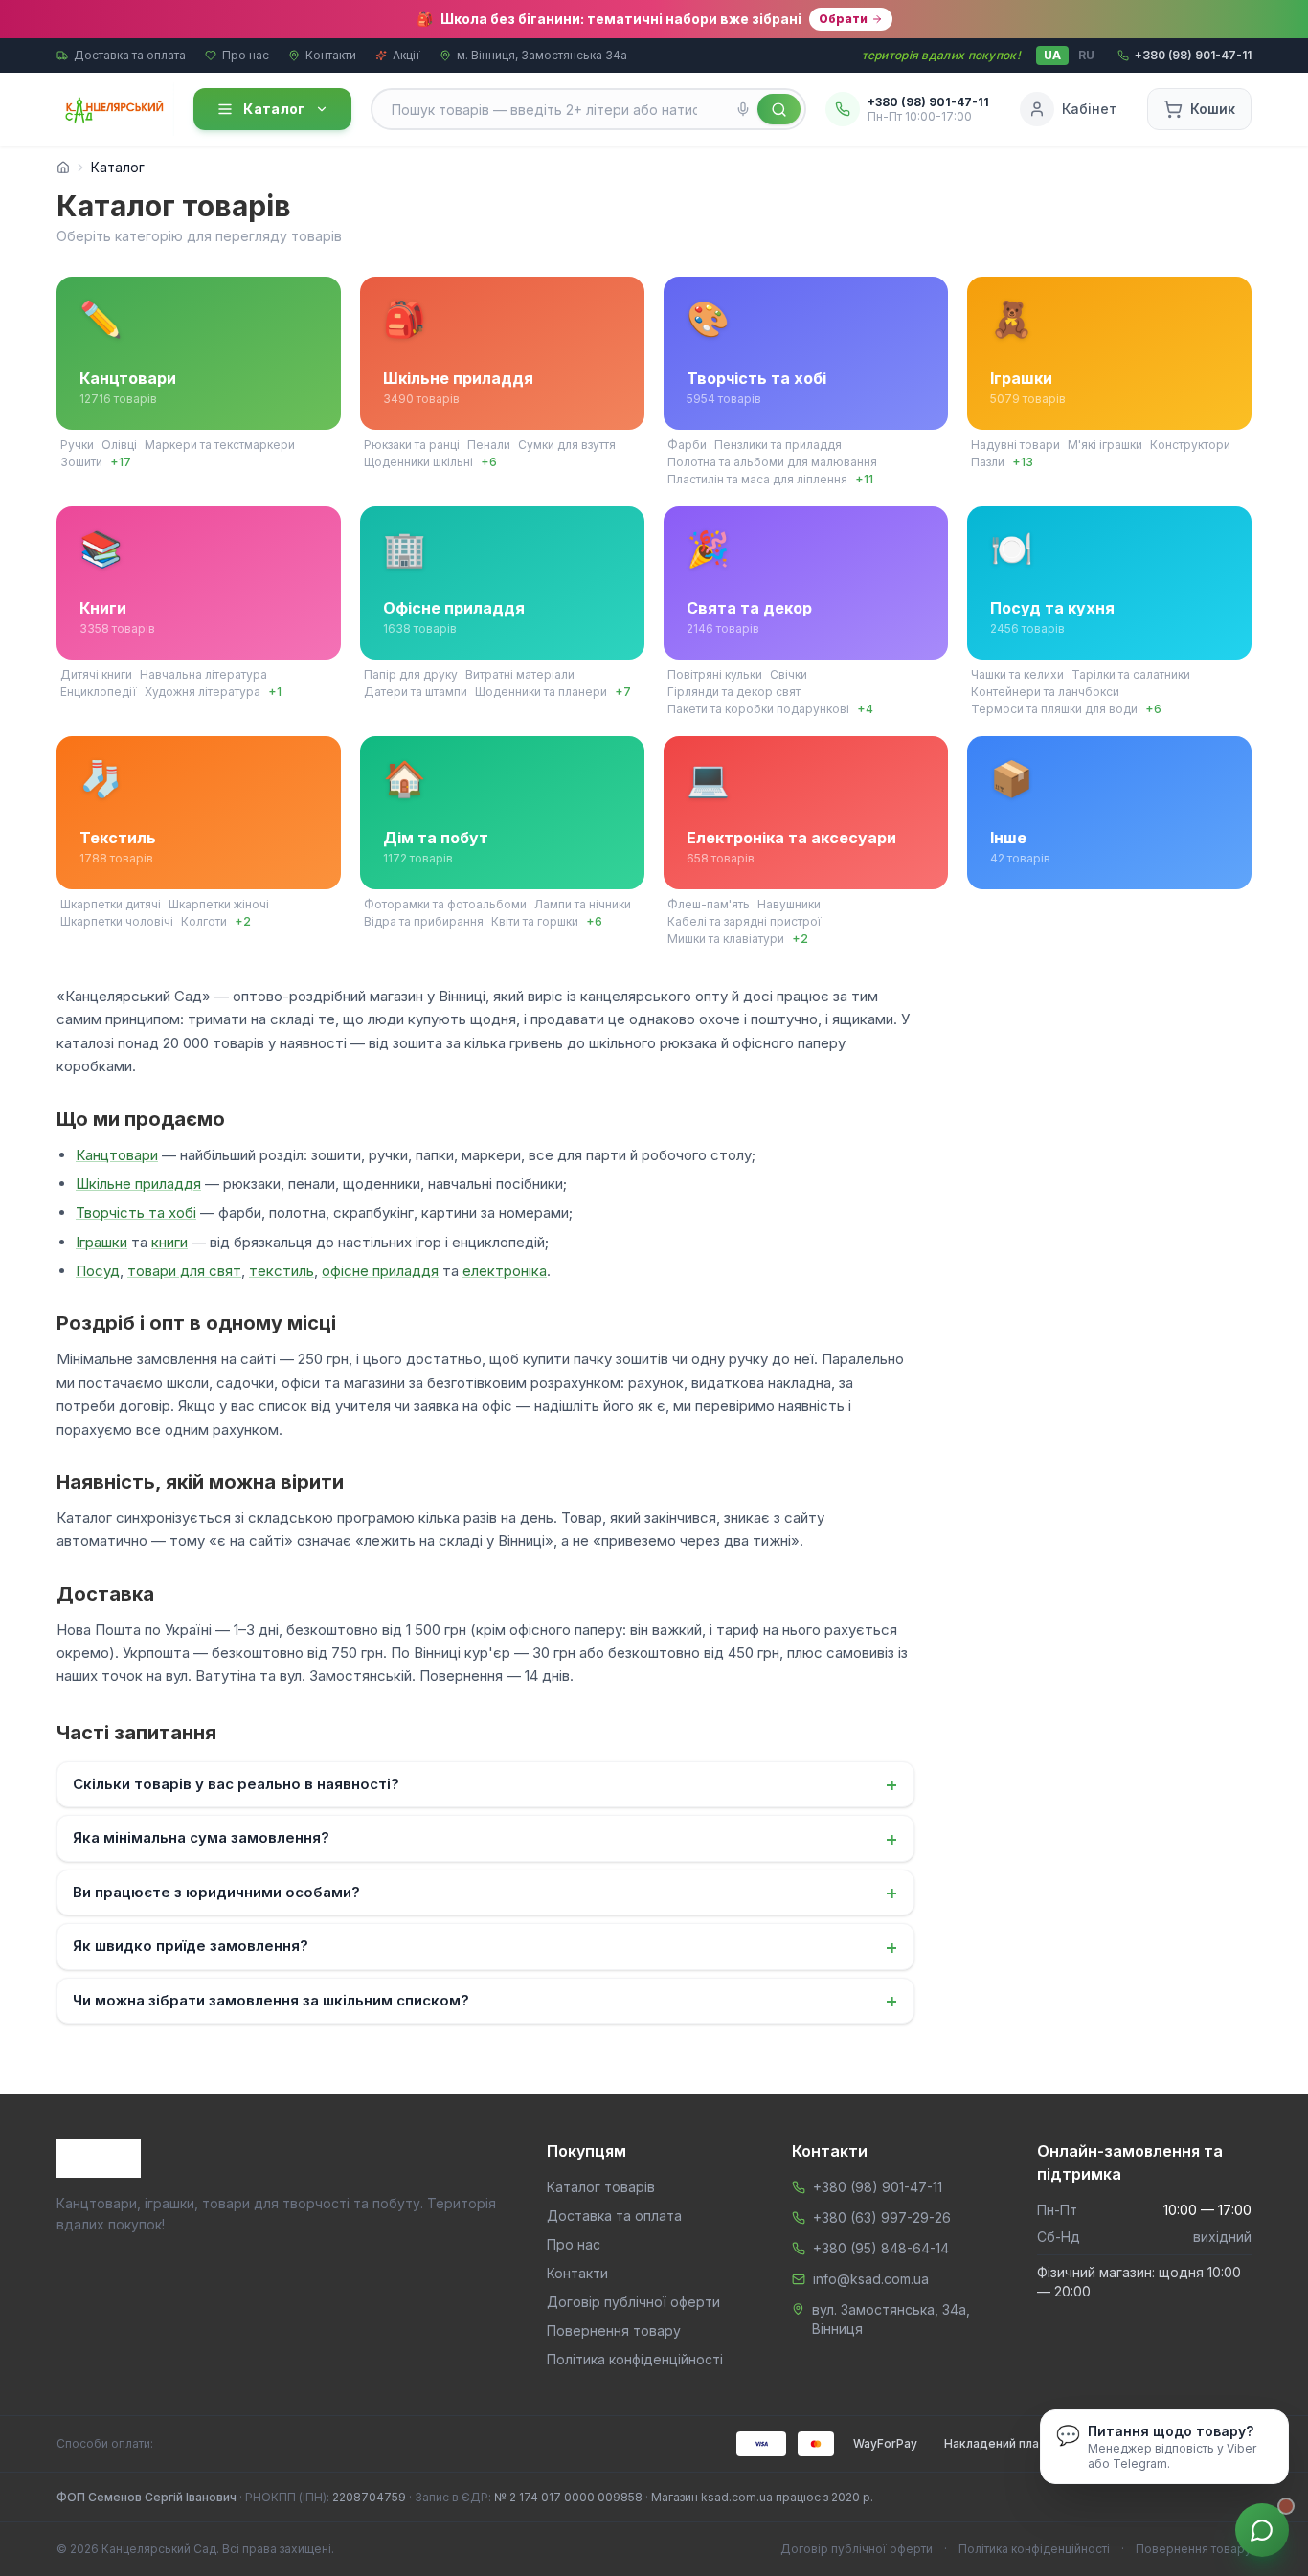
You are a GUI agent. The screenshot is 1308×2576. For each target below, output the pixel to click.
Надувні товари (1015, 445)
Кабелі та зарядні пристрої (744, 921)
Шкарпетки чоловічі (117, 921)
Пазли (988, 462)
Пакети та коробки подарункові (758, 709)
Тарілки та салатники (1131, 674)
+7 (623, 692)
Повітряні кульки (715, 674)
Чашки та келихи (1017, 674)
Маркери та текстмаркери (220, 445)
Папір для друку (411, 674)
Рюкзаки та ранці (412, 445)
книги (169, 1242)
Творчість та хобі (136, 1212)
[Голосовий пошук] (743, 109)
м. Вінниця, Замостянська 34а (542, 55)
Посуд (98, 1271)
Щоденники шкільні (418, 462)
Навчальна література (203, 674)
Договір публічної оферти (633, 2302)
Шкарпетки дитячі (111, 904)
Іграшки (101, 1242)
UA (1052, 55)
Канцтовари (117, 1155)
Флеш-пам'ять (709, 904)
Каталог (274, 109)
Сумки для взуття (567, 445)
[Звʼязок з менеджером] (1262, 2530)
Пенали (489, 445)
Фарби (687, 445)
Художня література (203, 692)
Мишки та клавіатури (726, 939)
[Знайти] (779, 109)
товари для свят (184, 1271)
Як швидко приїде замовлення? (485, 1947)
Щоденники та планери (541, 692)
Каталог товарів (601, 2187)
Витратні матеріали (520, 674)
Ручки (77, 445)
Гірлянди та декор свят (734, 692)
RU (1086, 55)
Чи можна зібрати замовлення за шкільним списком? (485, 2001)
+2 (243, 921)
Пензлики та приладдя (778, 445)
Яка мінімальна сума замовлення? (485, 1839)
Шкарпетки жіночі (219, 904)
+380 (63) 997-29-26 (882, 2218)
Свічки (789, 674)
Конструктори (1190, 445)
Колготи (204, 921)
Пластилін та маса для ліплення (757, 479)
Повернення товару (614, 2330)
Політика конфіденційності (635, 2359)
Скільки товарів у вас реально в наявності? (485, 1784)
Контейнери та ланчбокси (1045, 692)
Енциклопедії (99, 692)
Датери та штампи (416, 692)
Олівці (119, 445)
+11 (864, 479)
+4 (865, 709)
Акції (406, 55)
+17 (121, 462)
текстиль (282, 1271)
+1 (275, 692)
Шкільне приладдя (138, 1184)
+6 (489, 462)
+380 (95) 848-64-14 (881, 2248)
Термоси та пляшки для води (1054, 709)
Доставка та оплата (130, 55)
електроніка (505, 1271)
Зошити (81, 462)
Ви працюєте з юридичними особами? (485, 1893)
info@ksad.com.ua (871, 2279)
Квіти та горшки (535, 921)
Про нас (246, 55)
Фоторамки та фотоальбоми (445, 904)
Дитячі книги (96, 674)
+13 (1023, 462)
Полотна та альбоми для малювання (772, 462)
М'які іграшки (1105, 445)
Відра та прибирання (424, 921)
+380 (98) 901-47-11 (878, 2187)
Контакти (331, 55)
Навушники (789, 904)
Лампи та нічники (583, 904)
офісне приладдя (380, 1271)
